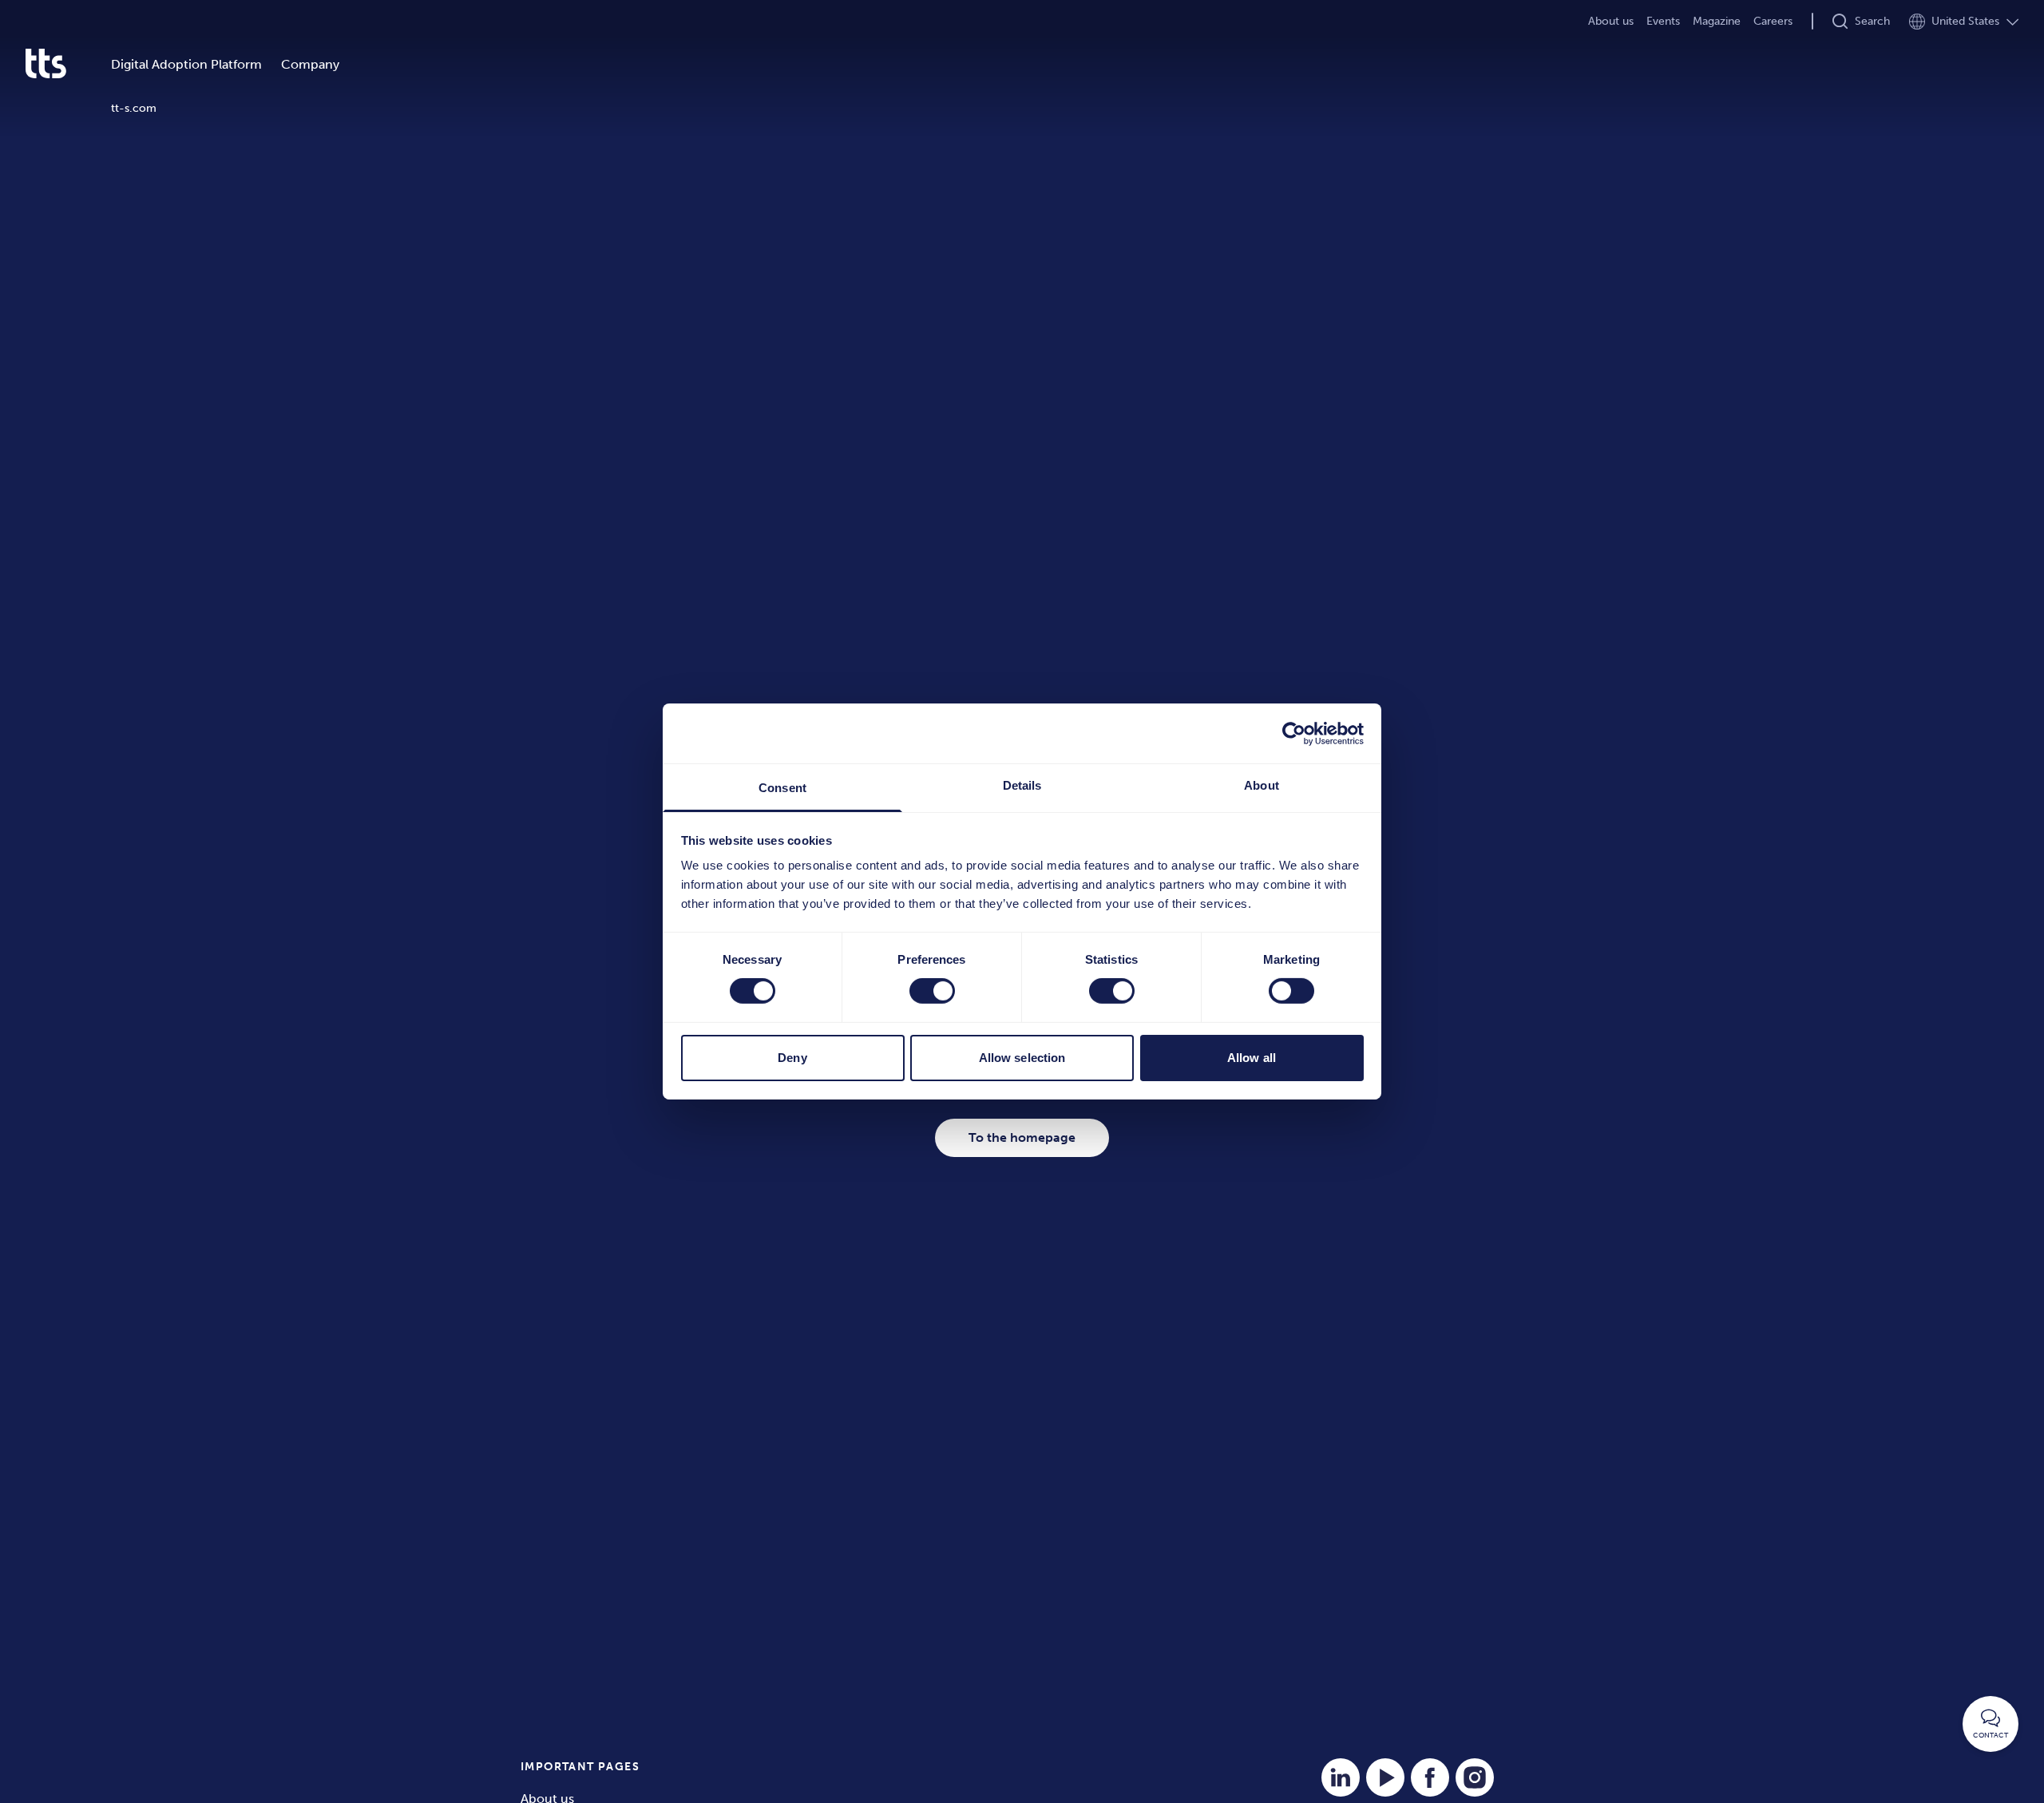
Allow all (1252, 1058)
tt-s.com (134, 108)
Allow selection (1022, 1058)
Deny (792, 1058)
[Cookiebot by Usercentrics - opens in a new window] (1294, 733)
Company (310, 64)
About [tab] (1262, 785)
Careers (1773, 21)
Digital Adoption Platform (186, 64)
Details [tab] (1022, 785)
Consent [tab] (782, 788)
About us (1611, 21)
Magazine (1717, 21)
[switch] (932, 991)
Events (1663, 21)
